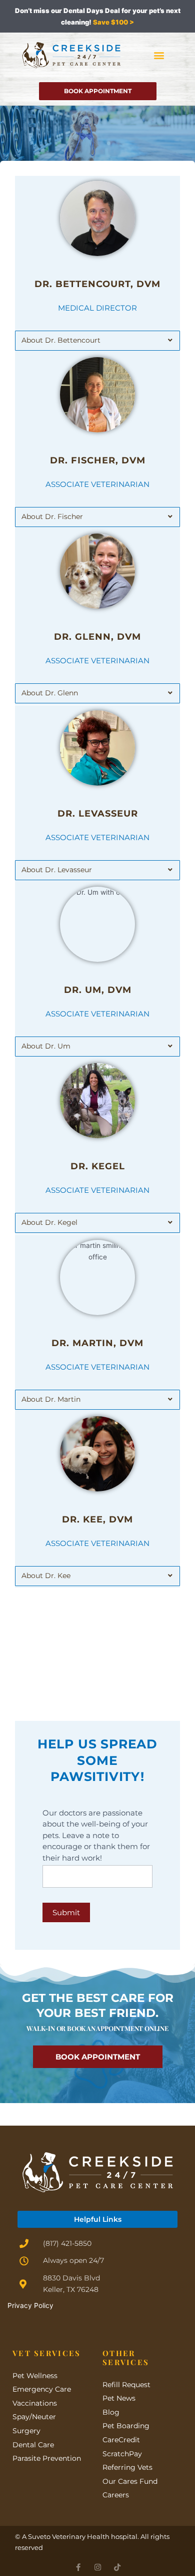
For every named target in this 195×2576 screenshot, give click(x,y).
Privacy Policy (30, 2305)
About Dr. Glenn (50, 693)
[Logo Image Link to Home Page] (71, 55)
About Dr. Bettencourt (61, 340)
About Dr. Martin (51, 1399)
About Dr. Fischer (52, 517)
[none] (78, 2567)
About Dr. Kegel (49, 1222)
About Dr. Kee (46, 1576)
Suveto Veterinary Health (69, 2536)
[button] (159, 55)
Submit (66, 1912)
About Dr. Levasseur (57, 870)
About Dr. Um (46, 1046)
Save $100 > (113, 22)
